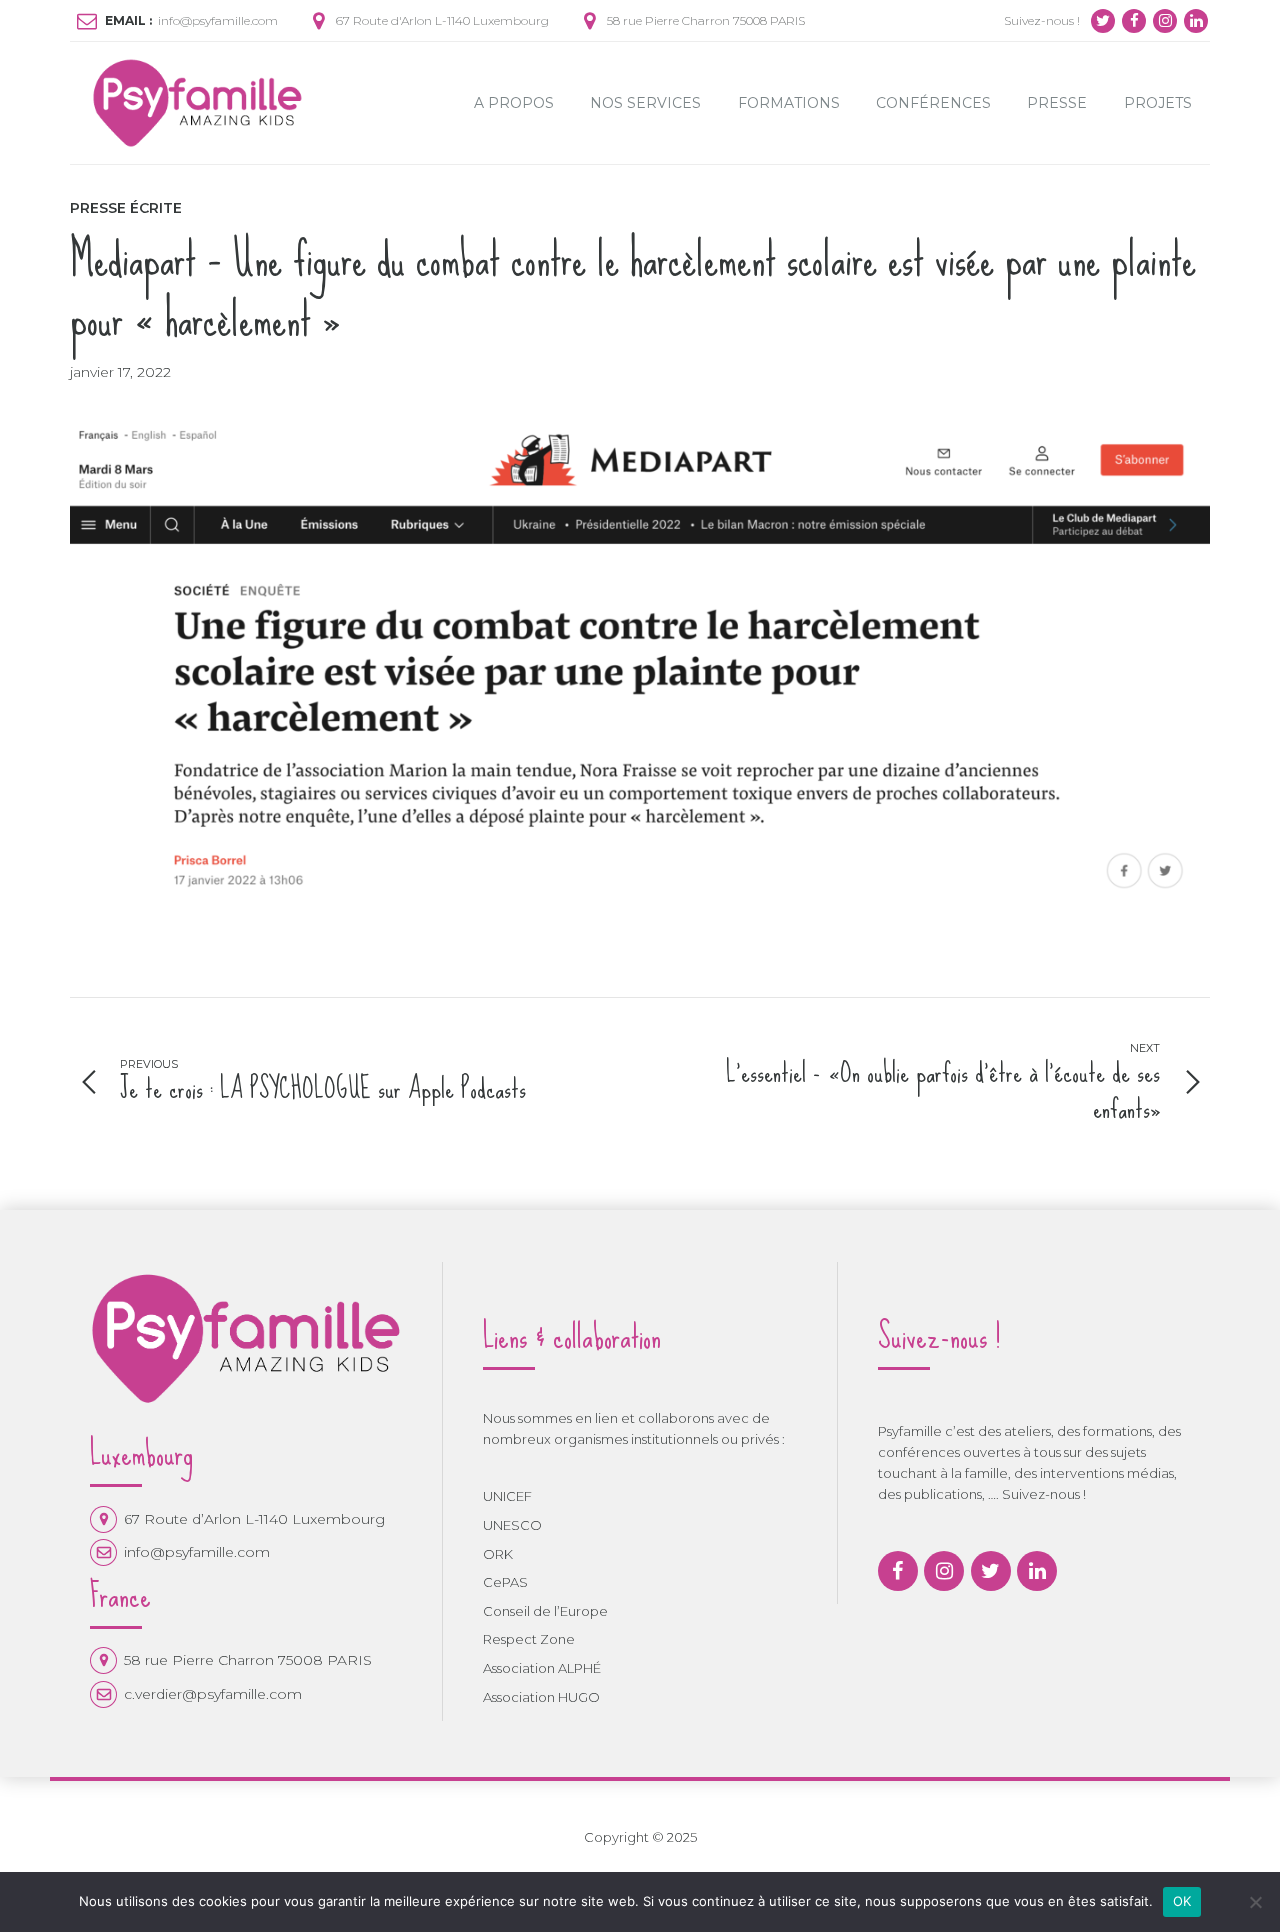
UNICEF (507, 1496)
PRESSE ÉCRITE (126, 208)
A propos (514, 103)
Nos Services (645, 103)
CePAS (505, 1582)
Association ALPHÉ (542, 1668)
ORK (498, 1554)
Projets (1158, 103)
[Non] (1255, 1902)
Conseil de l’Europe (545, 1611)
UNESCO (512, 1525)
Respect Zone (529, 1639)
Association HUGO (541, 1697)
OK (1182, 1901)
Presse (1057, 103)
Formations (789, 103)
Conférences (933, 103)
